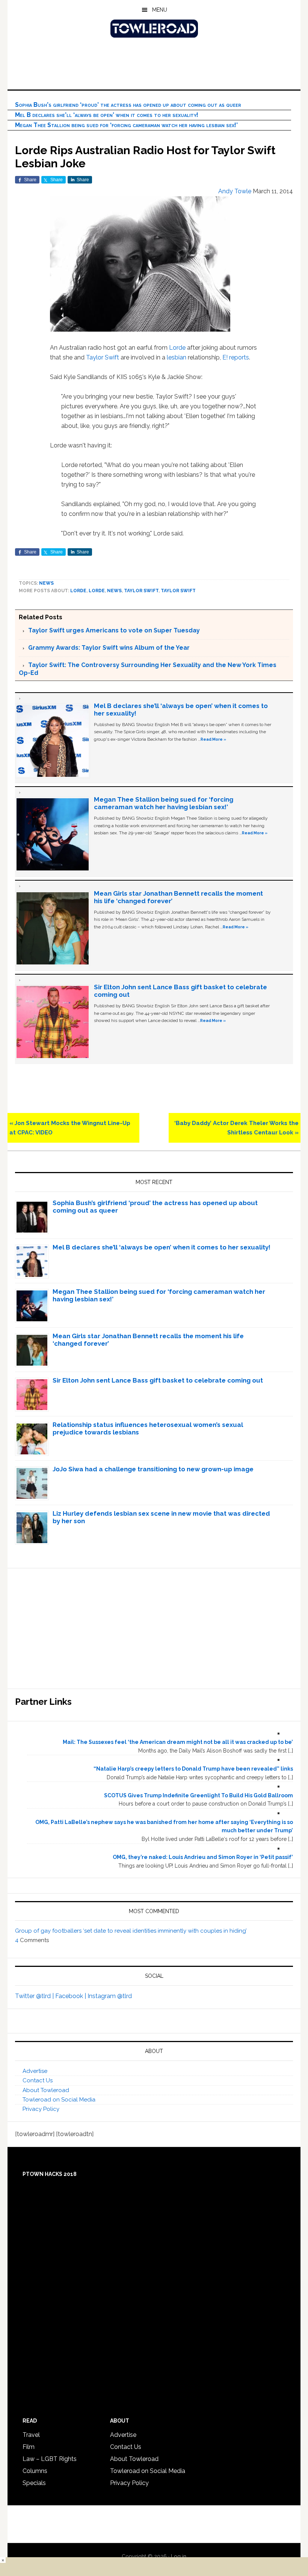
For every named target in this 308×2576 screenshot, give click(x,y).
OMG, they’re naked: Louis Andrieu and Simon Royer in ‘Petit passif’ (203, 1857)
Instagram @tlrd (110, 1996)
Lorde (177, 348)
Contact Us (38, 2080)
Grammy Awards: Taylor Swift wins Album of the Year (109, 648)
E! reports (236, 357)
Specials (34, 2483)
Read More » (213, 739)
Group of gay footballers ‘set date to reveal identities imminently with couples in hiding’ (131, 1931)
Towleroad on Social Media (59, 2100)
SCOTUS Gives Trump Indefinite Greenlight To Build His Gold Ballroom (199, 1795)
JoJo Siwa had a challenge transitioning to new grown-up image (153, 1469)
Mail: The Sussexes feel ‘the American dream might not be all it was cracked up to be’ (178, 1742)
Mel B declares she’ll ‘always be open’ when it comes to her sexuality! (107, 115)
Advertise (35, 2071)
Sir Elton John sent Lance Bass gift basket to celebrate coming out (158, 1380)
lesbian (177, 357)
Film (29, 2447)
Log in (179, 2556)
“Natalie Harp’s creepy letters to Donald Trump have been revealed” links (193, 1769)
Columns (35, 2471)
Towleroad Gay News (154, 29)
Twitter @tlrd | (35, 1996)
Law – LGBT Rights (50, 2459)
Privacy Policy (41, 2109)
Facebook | (71, 1996)
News (46, 583)
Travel (31, 2435)
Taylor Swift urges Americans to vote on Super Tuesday (114, 630)
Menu (160, 10)
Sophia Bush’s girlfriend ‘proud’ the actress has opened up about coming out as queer (128, 105)
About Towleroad (46, 2090)
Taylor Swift (103, 357)
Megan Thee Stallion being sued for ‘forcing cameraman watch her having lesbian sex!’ (126, 125)
